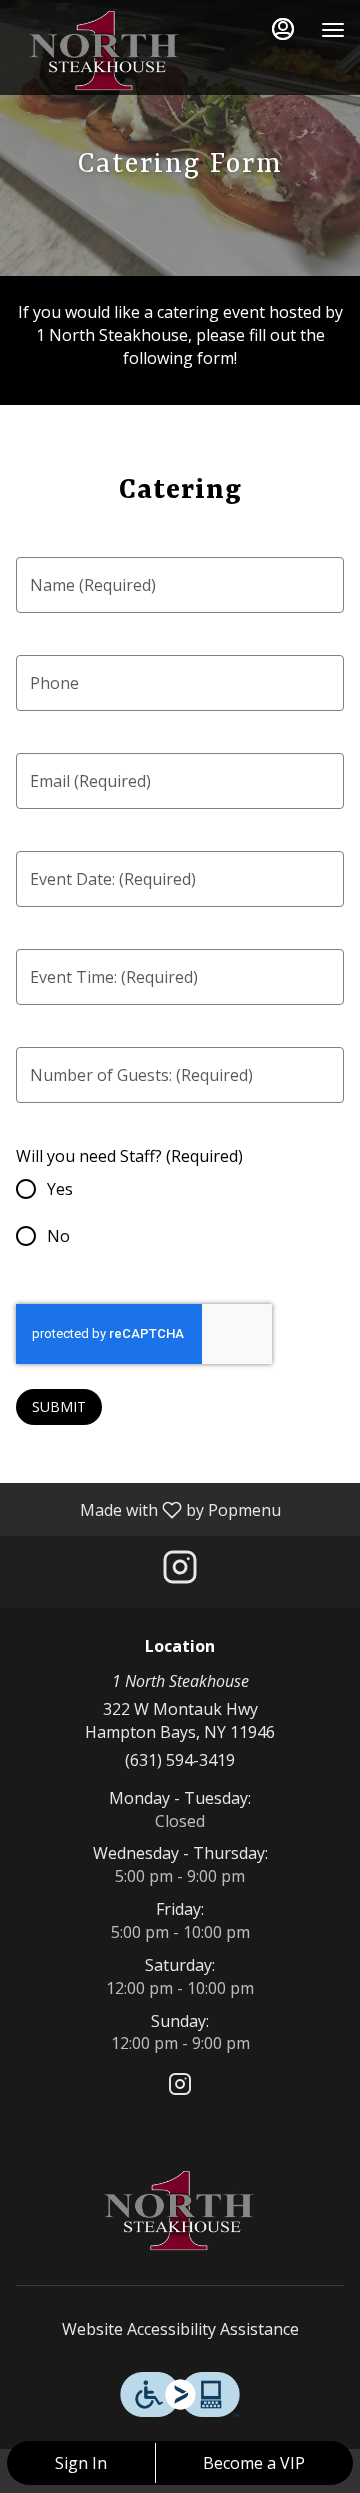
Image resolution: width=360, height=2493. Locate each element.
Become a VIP (254, 2463)
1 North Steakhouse (180, 2210)
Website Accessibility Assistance (180, 2329)
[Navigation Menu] (333, 30)
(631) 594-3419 (180, 1760)
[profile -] (283, 29)
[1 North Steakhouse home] (105, 50)
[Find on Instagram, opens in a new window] (180, 1571)
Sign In (81, 2463)
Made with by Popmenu (148, 1509)
